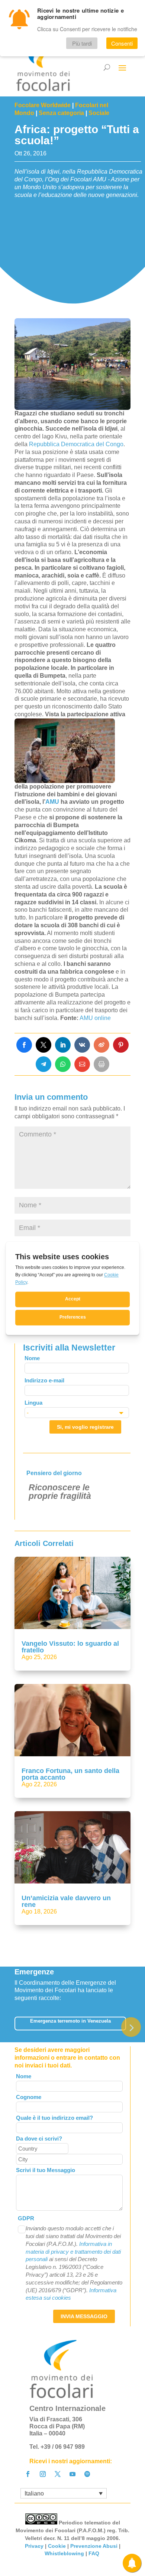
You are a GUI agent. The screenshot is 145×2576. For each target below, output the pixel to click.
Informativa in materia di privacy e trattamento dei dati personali (73, 2252)
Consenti (122, 43)
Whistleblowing (64, 2553)
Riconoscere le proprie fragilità (60, 1492)
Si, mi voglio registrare (85, 1427)
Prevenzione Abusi (94, 2546)
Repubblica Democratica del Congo (76, 444)
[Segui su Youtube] (72, 2474)
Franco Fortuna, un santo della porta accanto (70, 1774)
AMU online (95, 1018)
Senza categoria (61, 113)
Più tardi (82, 43)
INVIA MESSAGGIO (84, 2316)
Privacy (34, 2546)
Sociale (99, 113)
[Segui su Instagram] (43, 2474)
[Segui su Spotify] (87, 2474)
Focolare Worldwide (43, 105)
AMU (52, 802)
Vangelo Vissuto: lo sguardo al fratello (70, 1647)
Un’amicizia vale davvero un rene (66, 1901)
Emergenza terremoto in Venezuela (70, 2021)
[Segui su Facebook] (28, 2474)
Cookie (57, 2546)
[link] (24, 1045)
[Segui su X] (58, 2474)
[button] (131, 2027)
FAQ (95, 2553)
